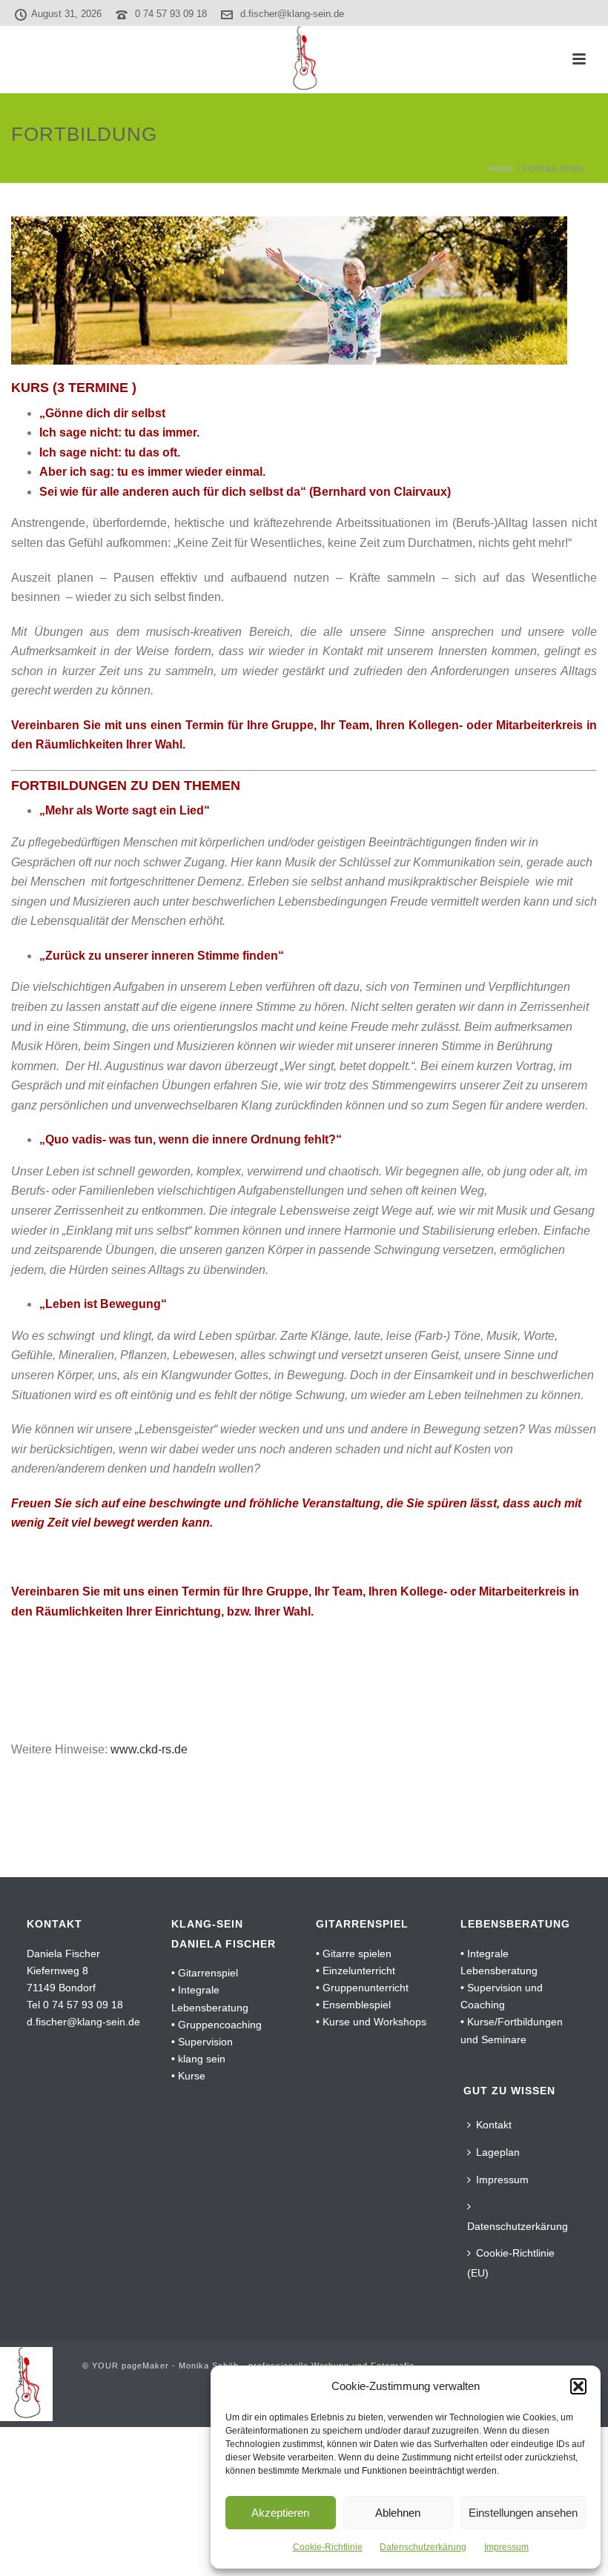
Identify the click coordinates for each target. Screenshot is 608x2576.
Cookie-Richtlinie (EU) (511, 2263)
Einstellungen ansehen (523, 2513)
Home (501, 169)
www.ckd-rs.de (149, 1749)
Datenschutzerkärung (423, 2547)
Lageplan (498, 2152)
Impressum (506, 2547)
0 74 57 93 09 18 (171, 14)
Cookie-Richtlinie (328, 2547)
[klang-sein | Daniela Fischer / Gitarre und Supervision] (304, 59)
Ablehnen (398, 2513)
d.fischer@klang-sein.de (292, 14)
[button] (578, 2386)
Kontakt (494, 2125)
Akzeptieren (280, 2513)
